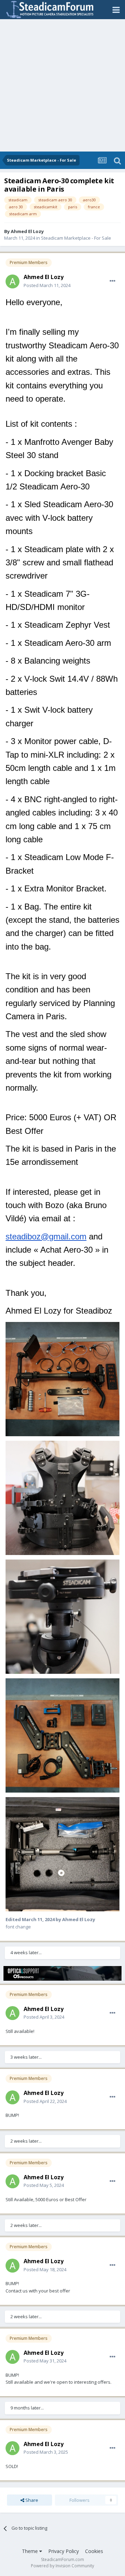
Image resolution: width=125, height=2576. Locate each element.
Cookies (94, 2551)
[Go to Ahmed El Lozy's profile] (12, 281)
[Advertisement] (62, 85)
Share (31, 2500)
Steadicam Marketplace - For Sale (76, 238)
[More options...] (112, 281)
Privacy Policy (64, 2551)
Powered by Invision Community (62, 2566)
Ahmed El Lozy (27, 231)
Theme (31, 2551)
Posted (47, 285)
